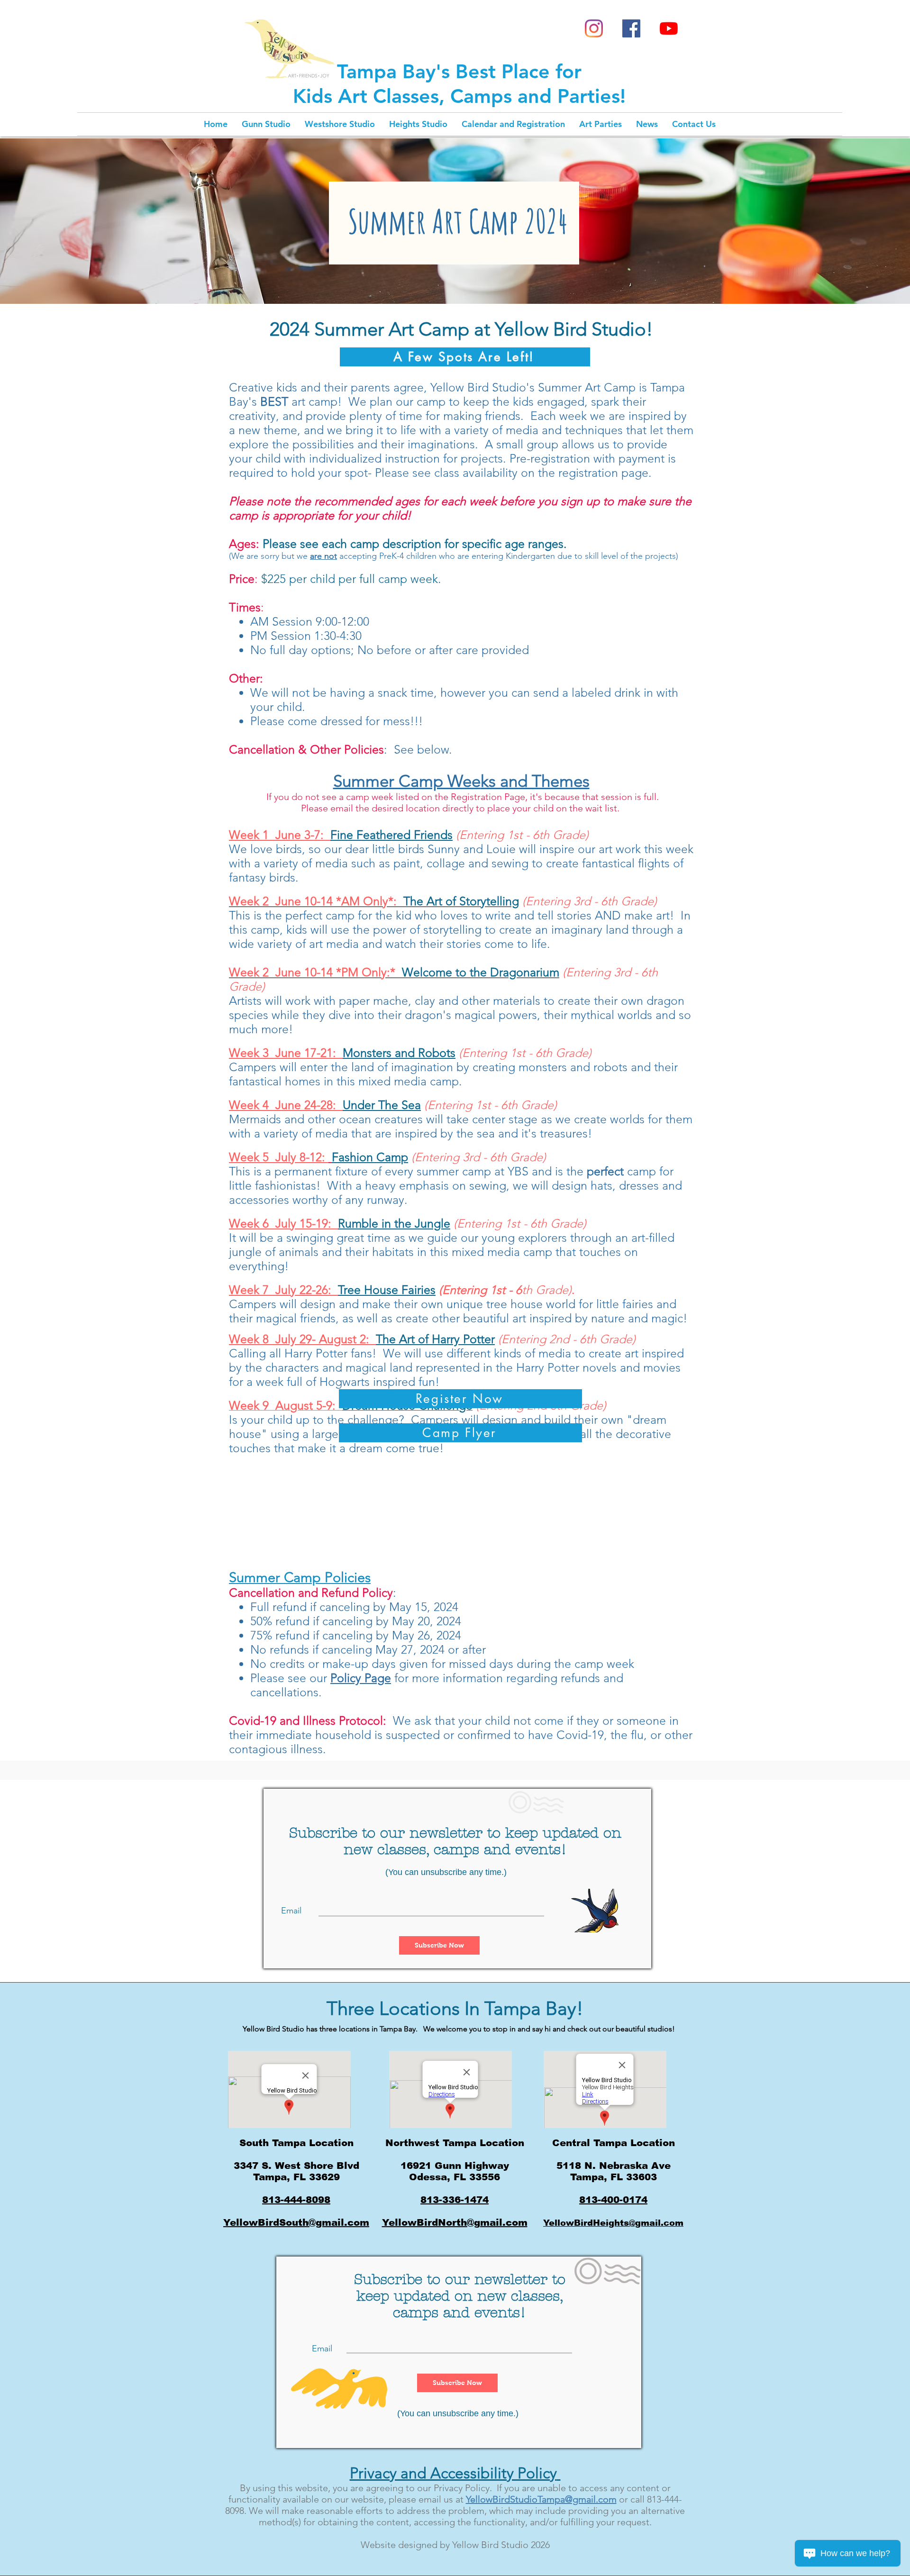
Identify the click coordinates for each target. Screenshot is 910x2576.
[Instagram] (594, 28)
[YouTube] (669, 28)
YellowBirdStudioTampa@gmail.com (541, 2499)
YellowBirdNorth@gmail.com (455, 2222)
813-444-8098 (296, 2200)
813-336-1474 (455, 2200)
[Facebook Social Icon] (631, 28)
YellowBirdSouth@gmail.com (296, 2222)
